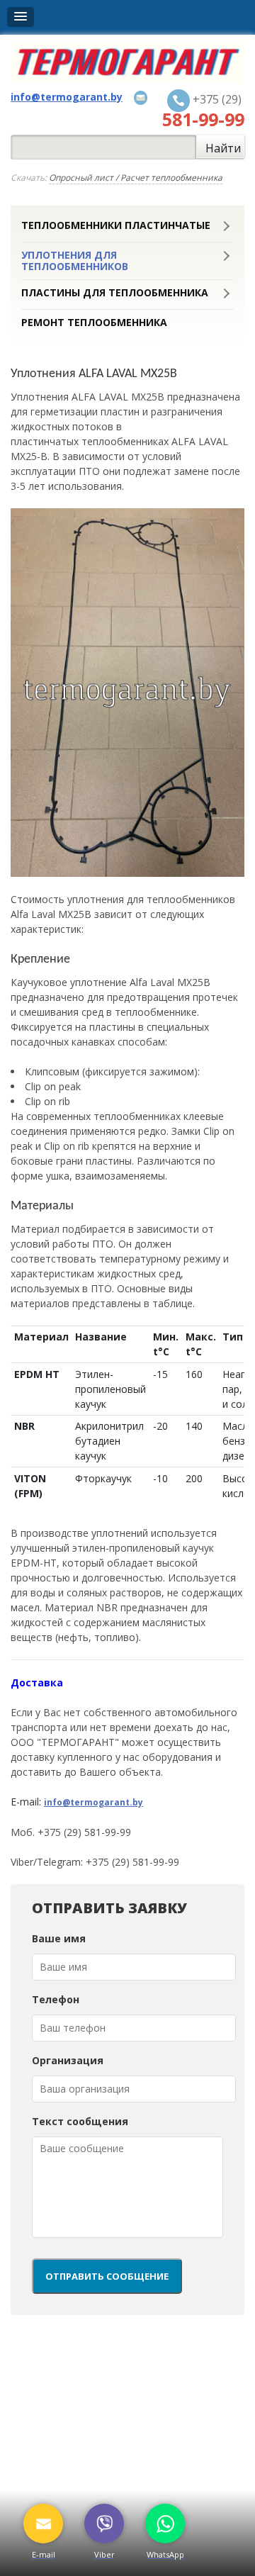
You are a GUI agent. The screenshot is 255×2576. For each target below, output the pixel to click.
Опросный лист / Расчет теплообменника (136, 178)
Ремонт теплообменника (94, 323)
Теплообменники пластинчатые (116, 225)
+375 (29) (203, 111)
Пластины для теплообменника (115, 293)
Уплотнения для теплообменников (75, 261)
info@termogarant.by (93, 1802)
